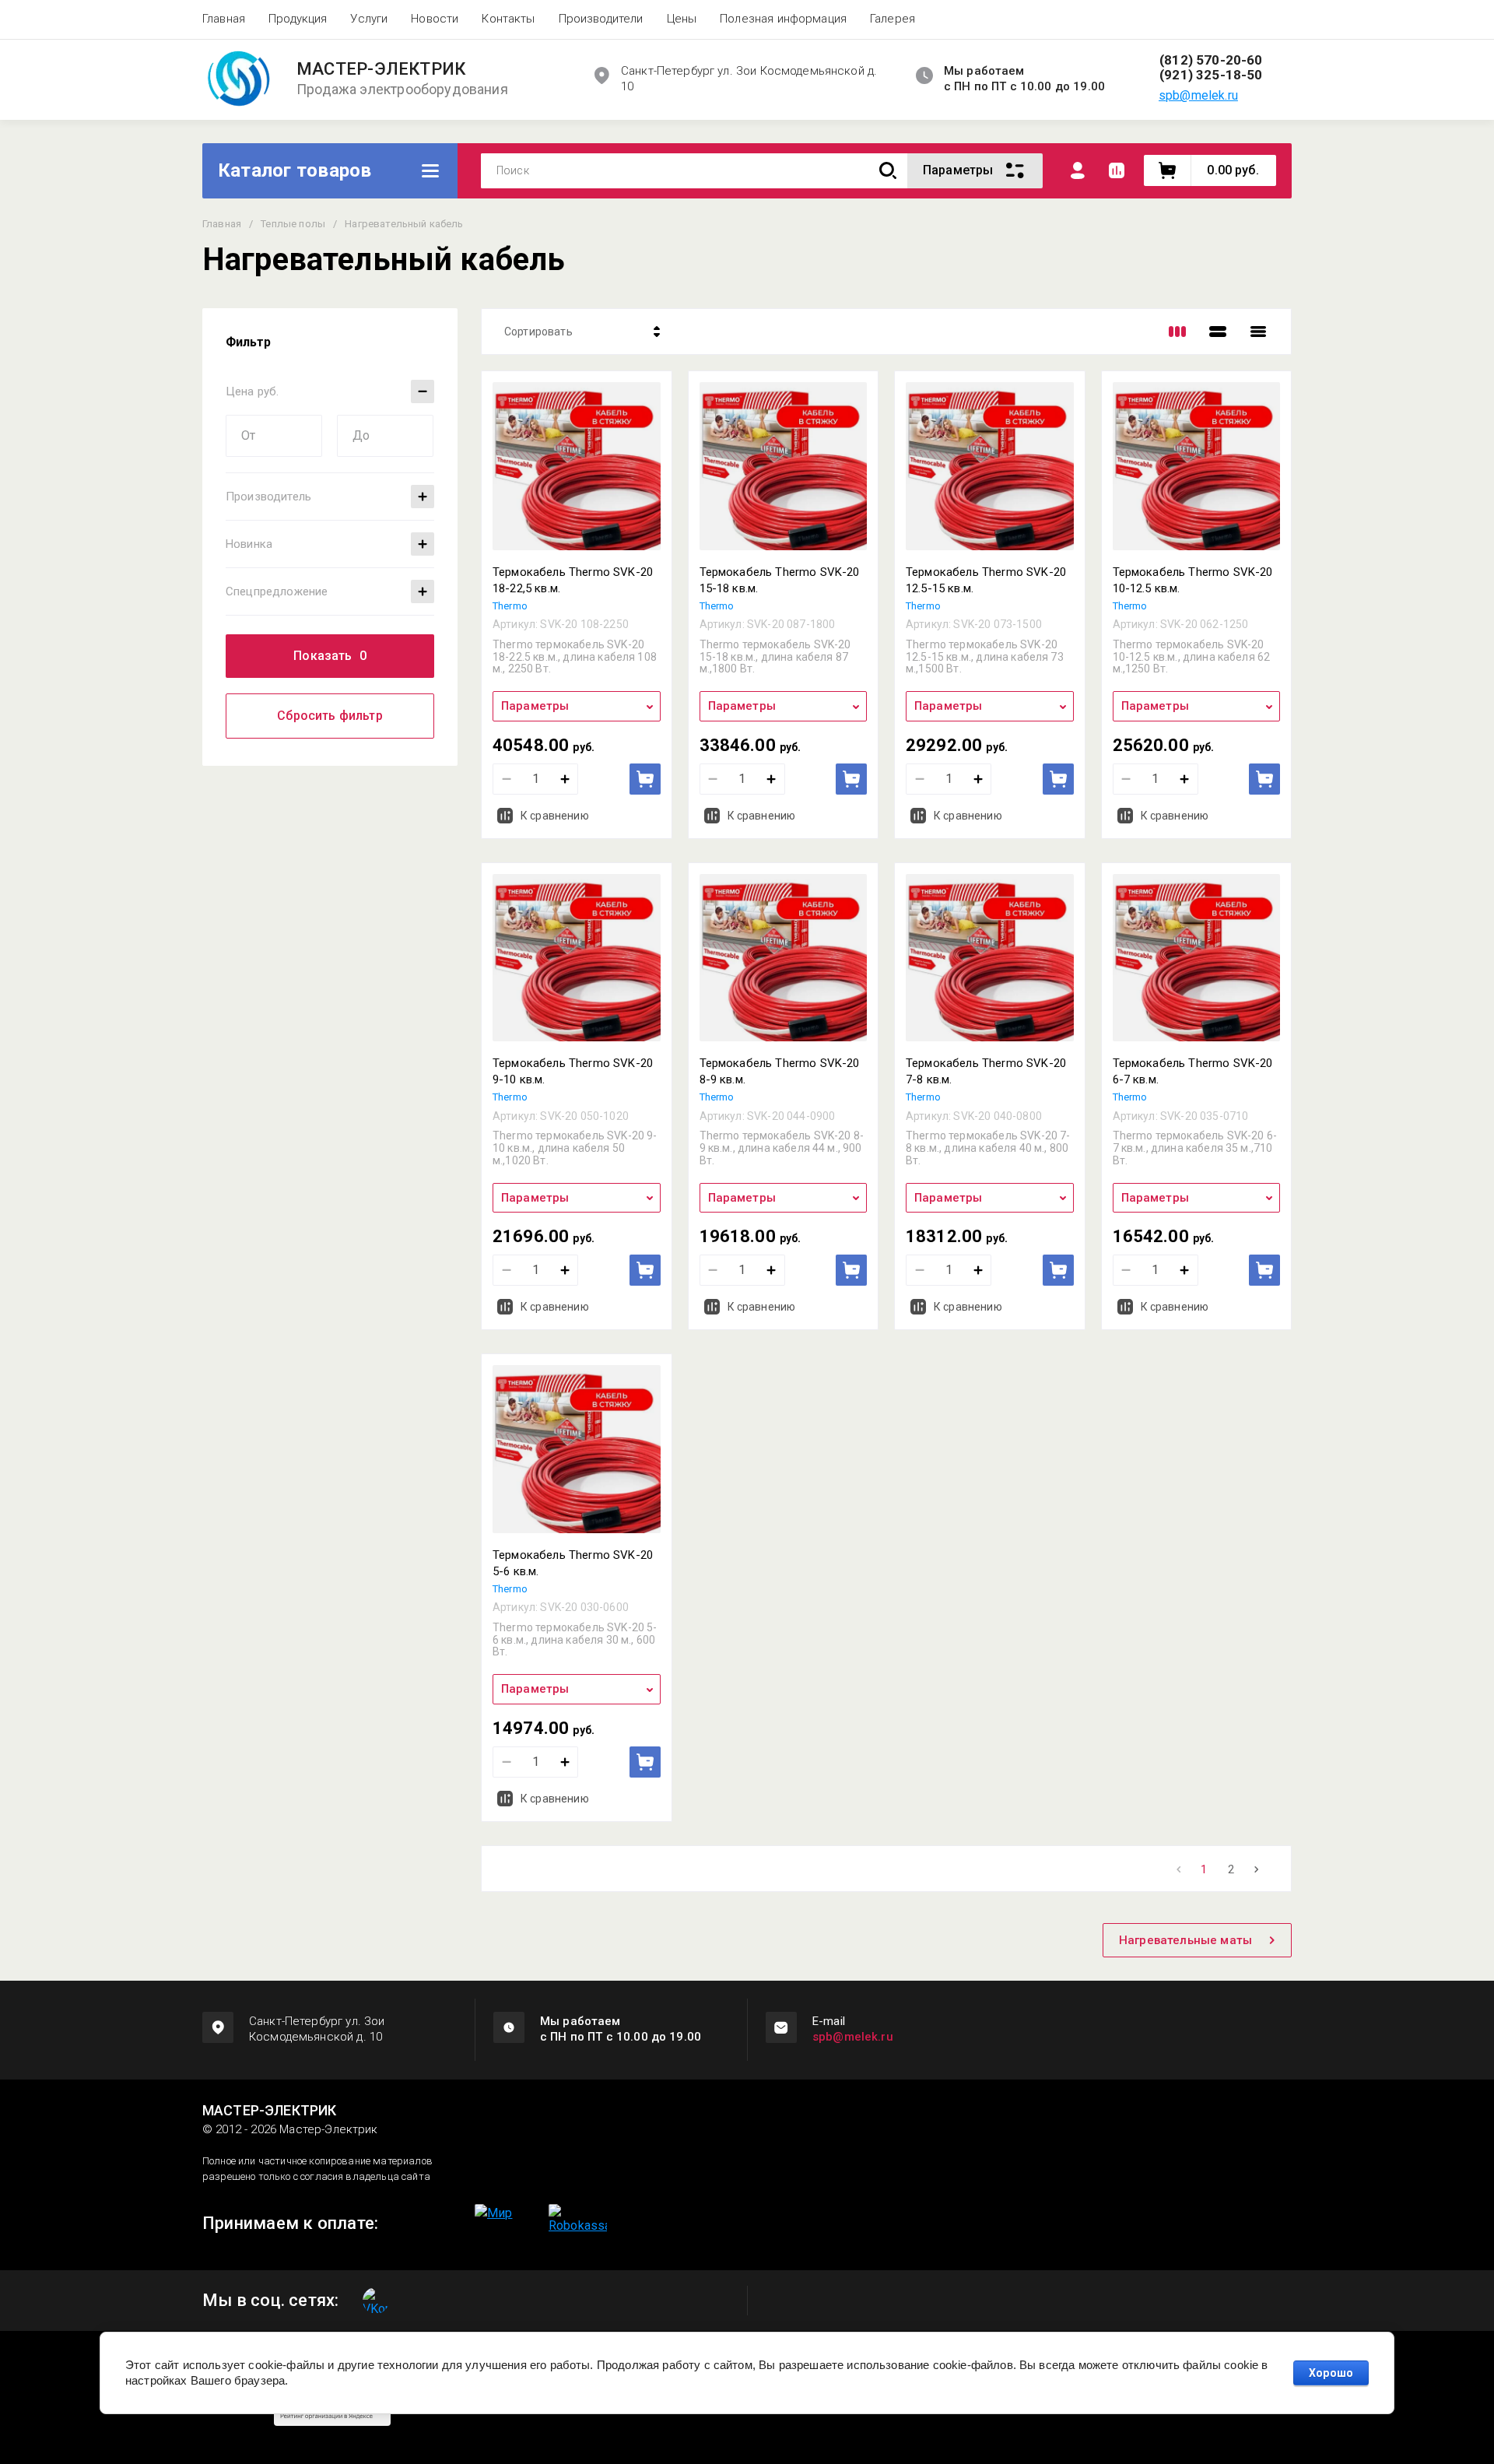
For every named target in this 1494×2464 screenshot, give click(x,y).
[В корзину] (645, 779)
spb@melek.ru (1198, 95)
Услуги (369, 19)
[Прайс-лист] (1258, 332)
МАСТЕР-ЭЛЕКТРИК (381, 69)
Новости (435, 19)
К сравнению (555, 816)
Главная (224, 19)
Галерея (893, 19)
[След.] (1257, 1869)
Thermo (510, 606)
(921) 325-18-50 (1211, 75)
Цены (682, 19)
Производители (601, 19)
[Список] (1218, 332)
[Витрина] (1177, 332)
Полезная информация (783, 19)
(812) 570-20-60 (1211, 60)
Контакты (508, 19)
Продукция (298, 19)
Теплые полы (293, 224)
